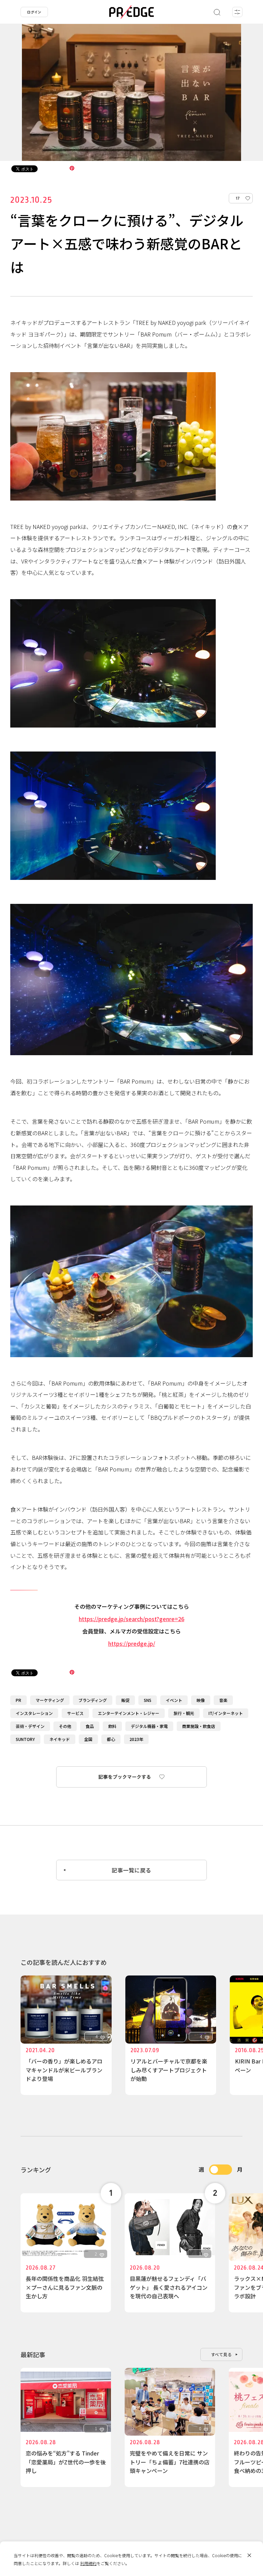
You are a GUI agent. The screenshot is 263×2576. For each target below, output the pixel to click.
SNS (148, 1700)
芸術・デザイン (30, 1726)
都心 (111, 1739)
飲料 (112, 1726)
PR (18, 1700)
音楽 (223, 1700)
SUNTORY (25, 1739)
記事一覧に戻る (131, 1870)
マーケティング (50, 1700)
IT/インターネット (226, 1713)
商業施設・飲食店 (199, 1726)
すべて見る (222, 2354)
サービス (75, 1713)
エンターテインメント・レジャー (129, 1713)
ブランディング (93, 1700)
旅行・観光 (184, 1713)
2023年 (136, 1739)
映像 (201, 1700)
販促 (125, 1700)
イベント (174, 1700)
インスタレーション (34, 1713)
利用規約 (88, 2563)
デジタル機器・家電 (149, 1726)
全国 (88, 1739)
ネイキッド (60, 1739)
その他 (65, 1726)
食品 (90, 1726)
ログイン (34, 12)
